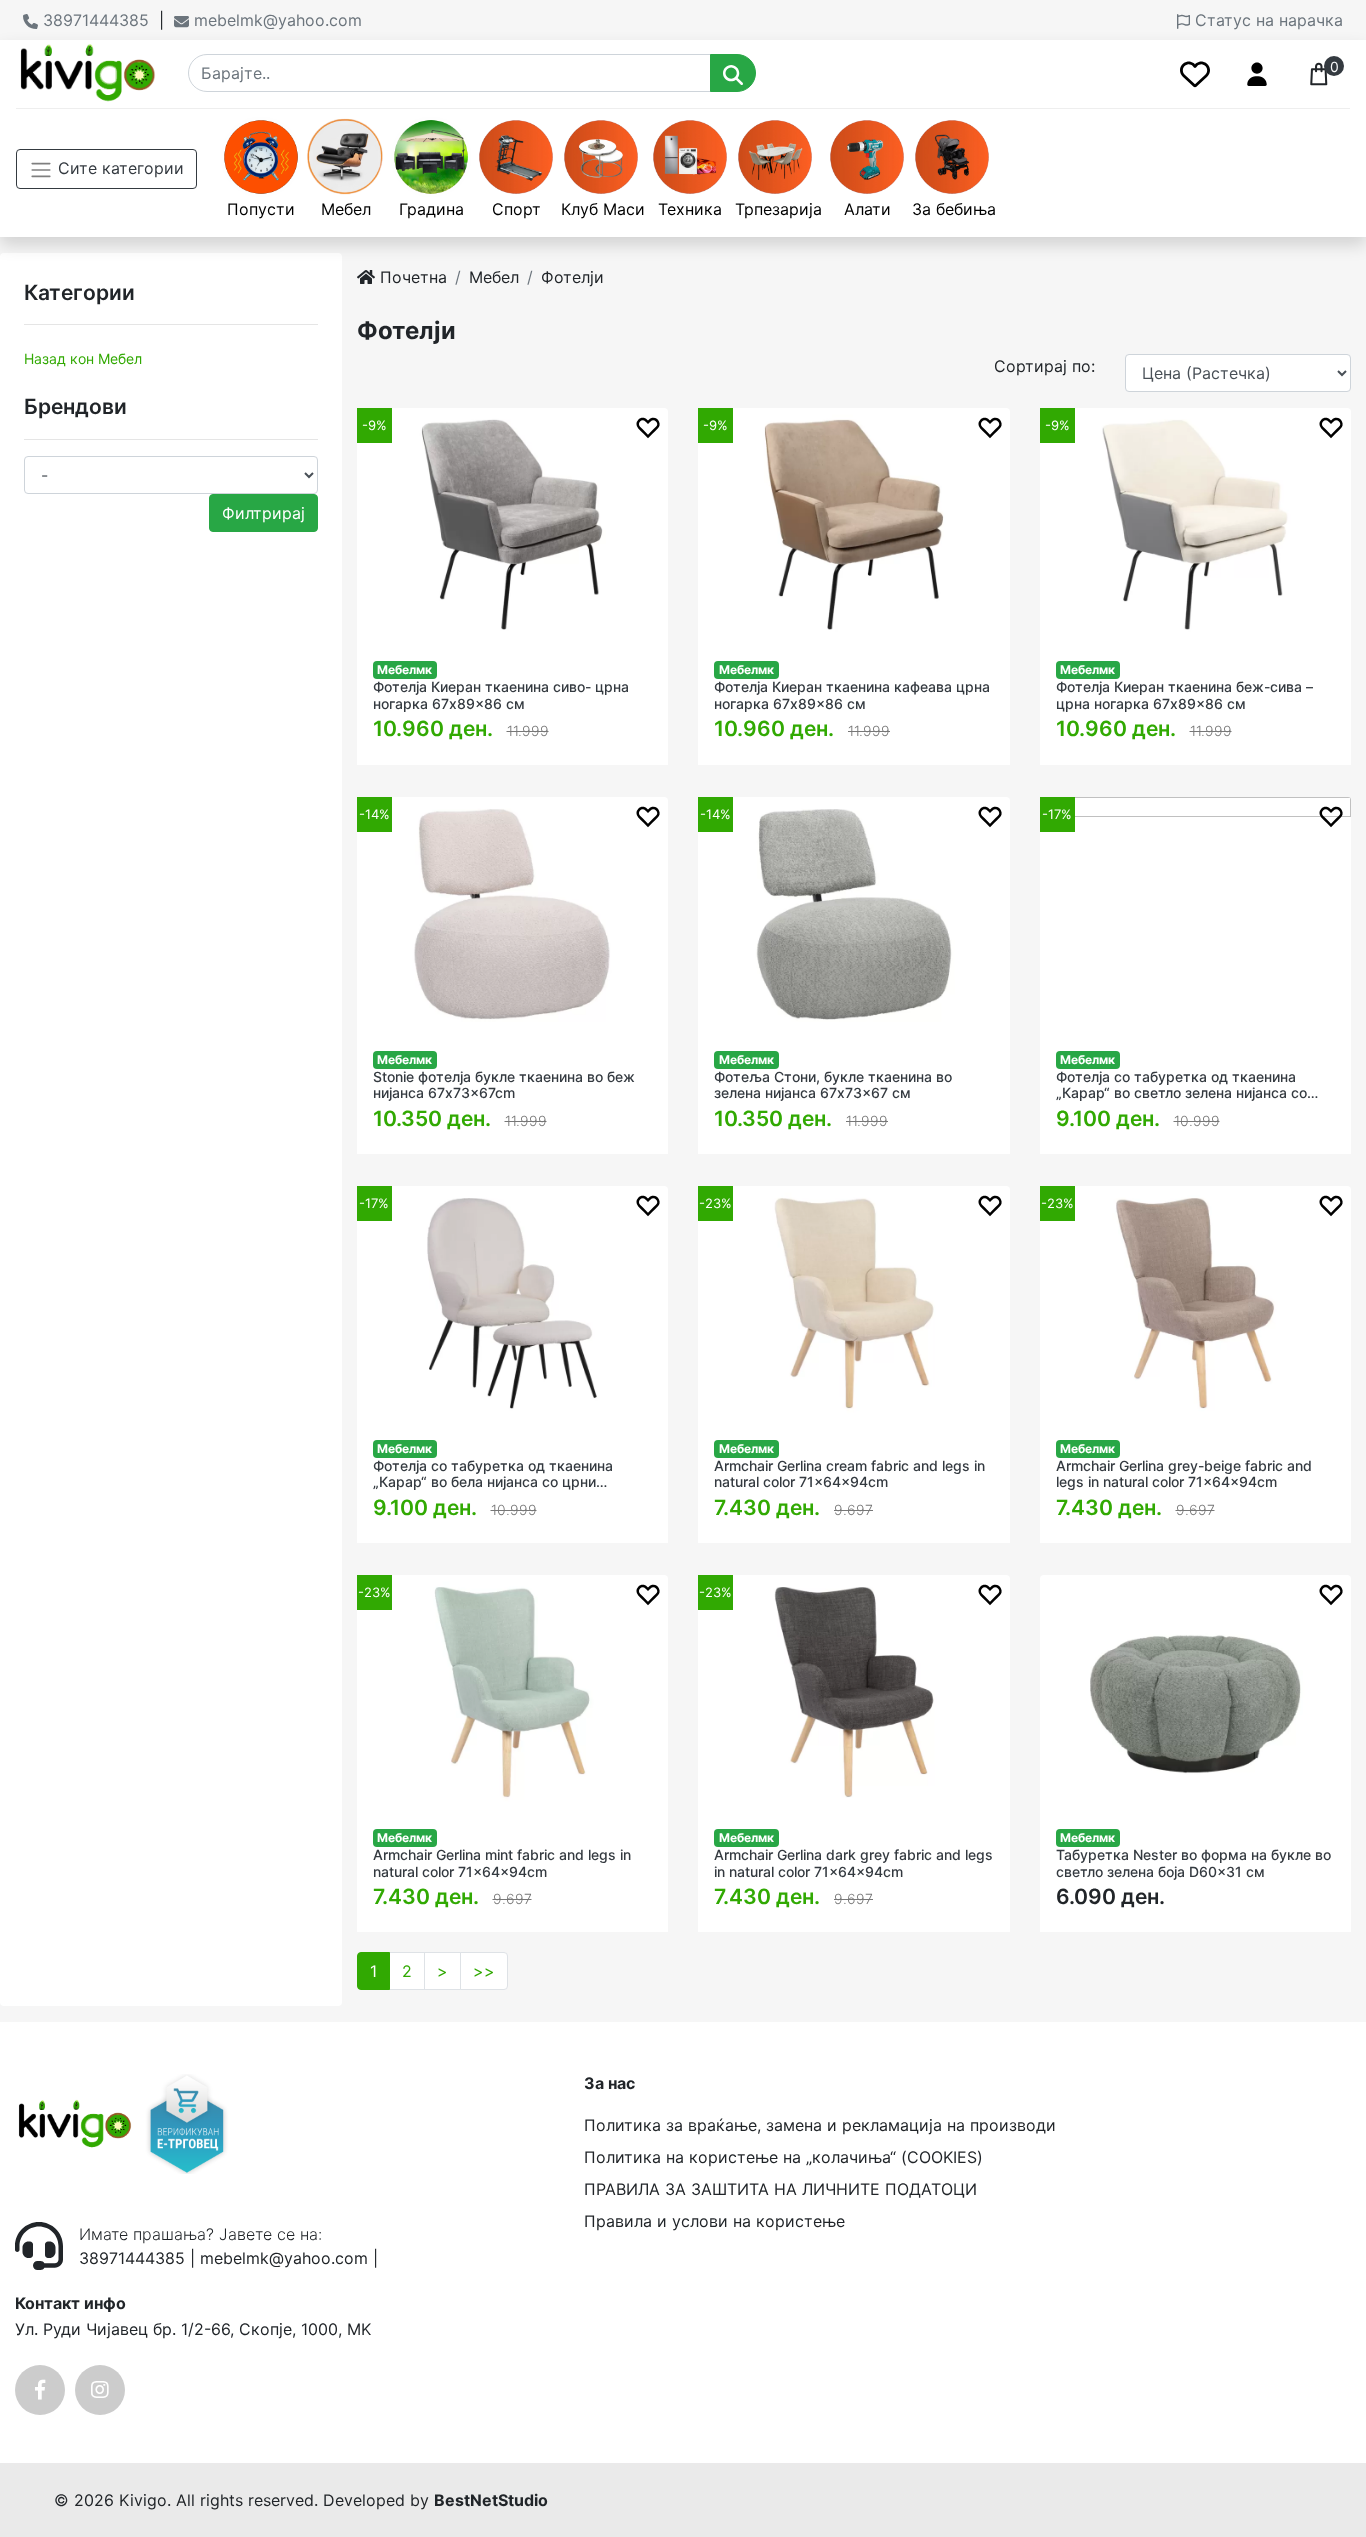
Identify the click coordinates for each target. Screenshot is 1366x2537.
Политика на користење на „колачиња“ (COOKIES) (783, 2157)
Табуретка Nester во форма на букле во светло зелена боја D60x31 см (1193, 1863)
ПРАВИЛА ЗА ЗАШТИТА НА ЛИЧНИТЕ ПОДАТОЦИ (780, 2189)
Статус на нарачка (1266, 20)
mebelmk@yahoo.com (275, 20)
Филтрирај (263, 513)
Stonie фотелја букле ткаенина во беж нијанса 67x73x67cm (504, 1085)
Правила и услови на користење (714, 2221)
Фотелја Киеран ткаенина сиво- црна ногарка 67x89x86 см (501, 695)
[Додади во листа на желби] (648, 426)
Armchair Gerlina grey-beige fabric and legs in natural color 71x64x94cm (1184, 1474)
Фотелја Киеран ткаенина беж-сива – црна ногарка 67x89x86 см (1184, 695)
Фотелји (572, 277)
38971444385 (93, 20)
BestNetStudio (491, 2500)
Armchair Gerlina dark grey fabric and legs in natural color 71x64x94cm (853, 1863)
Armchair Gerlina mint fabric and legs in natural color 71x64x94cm (502, 1863)
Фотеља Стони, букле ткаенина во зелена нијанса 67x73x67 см (833, 1085)
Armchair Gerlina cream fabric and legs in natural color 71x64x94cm (849, 1474)
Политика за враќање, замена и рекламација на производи (820, 2125)
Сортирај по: (1044, 366)
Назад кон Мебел (83, 358)
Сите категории (118, 168)
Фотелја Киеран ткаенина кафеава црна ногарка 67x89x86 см (852, 695)
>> (484, 1971)
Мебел (494, 277)
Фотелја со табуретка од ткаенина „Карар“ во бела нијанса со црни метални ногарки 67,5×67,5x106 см (494, 1475)
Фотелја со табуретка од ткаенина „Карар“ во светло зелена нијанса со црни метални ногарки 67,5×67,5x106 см (1185, 1086)
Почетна (411, 277)
